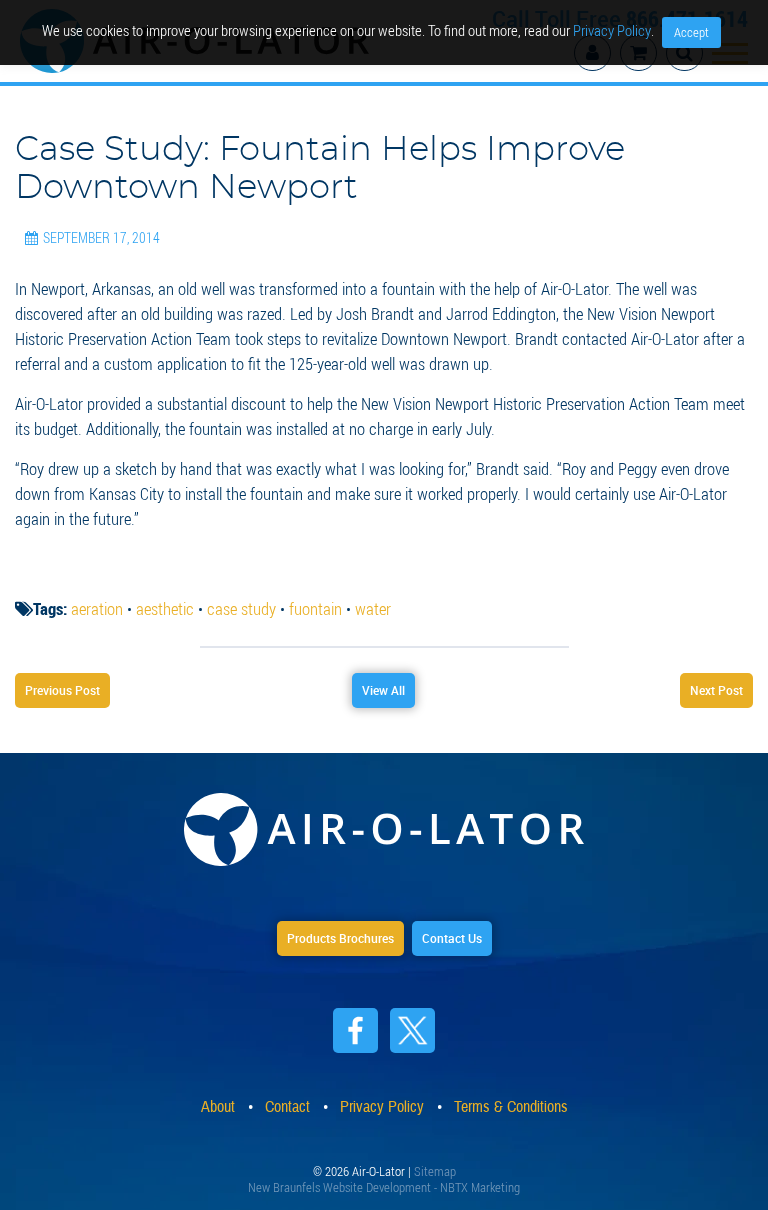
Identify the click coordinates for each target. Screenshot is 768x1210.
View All (383, 690)
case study (241, 608)
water (373, 608)
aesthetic (165, 608)
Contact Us (452, 938)
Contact (287, 1107)
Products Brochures (340, 938)
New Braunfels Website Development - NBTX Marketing (384, 1187)
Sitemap (435, 1171)
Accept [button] (691, 32)
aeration (97, 608)
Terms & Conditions (511, 1107)
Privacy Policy (382, 1107)
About (218, 1107)
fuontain (315, 608)
